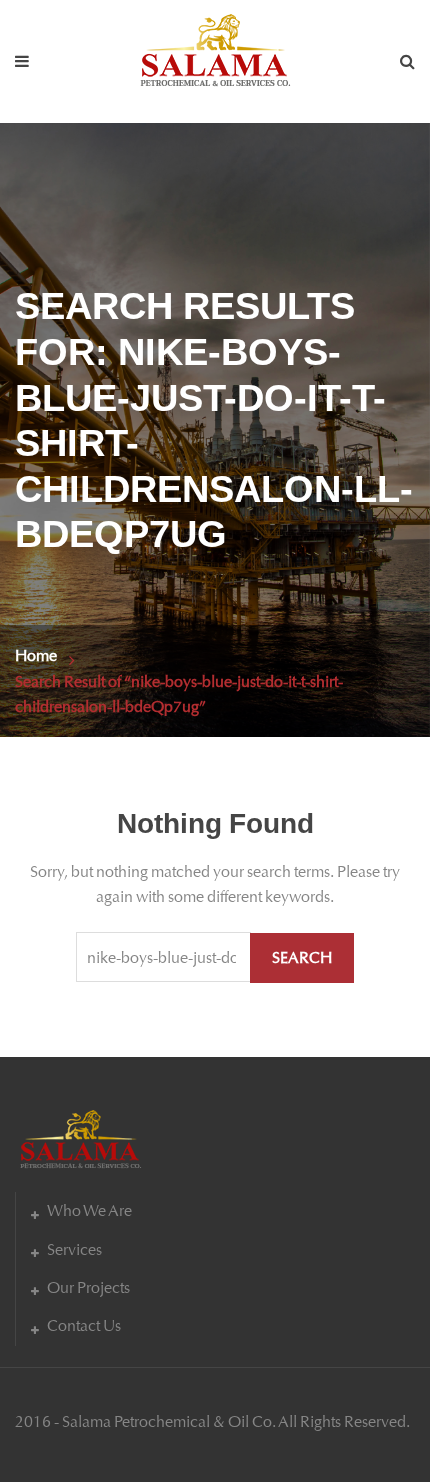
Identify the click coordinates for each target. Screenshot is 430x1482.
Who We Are (89, 1210)
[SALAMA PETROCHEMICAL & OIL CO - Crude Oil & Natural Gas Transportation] (214, 45)
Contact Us (84, 1325)
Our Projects (88, 1287)
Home (36, 655)
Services (74, 1249)
